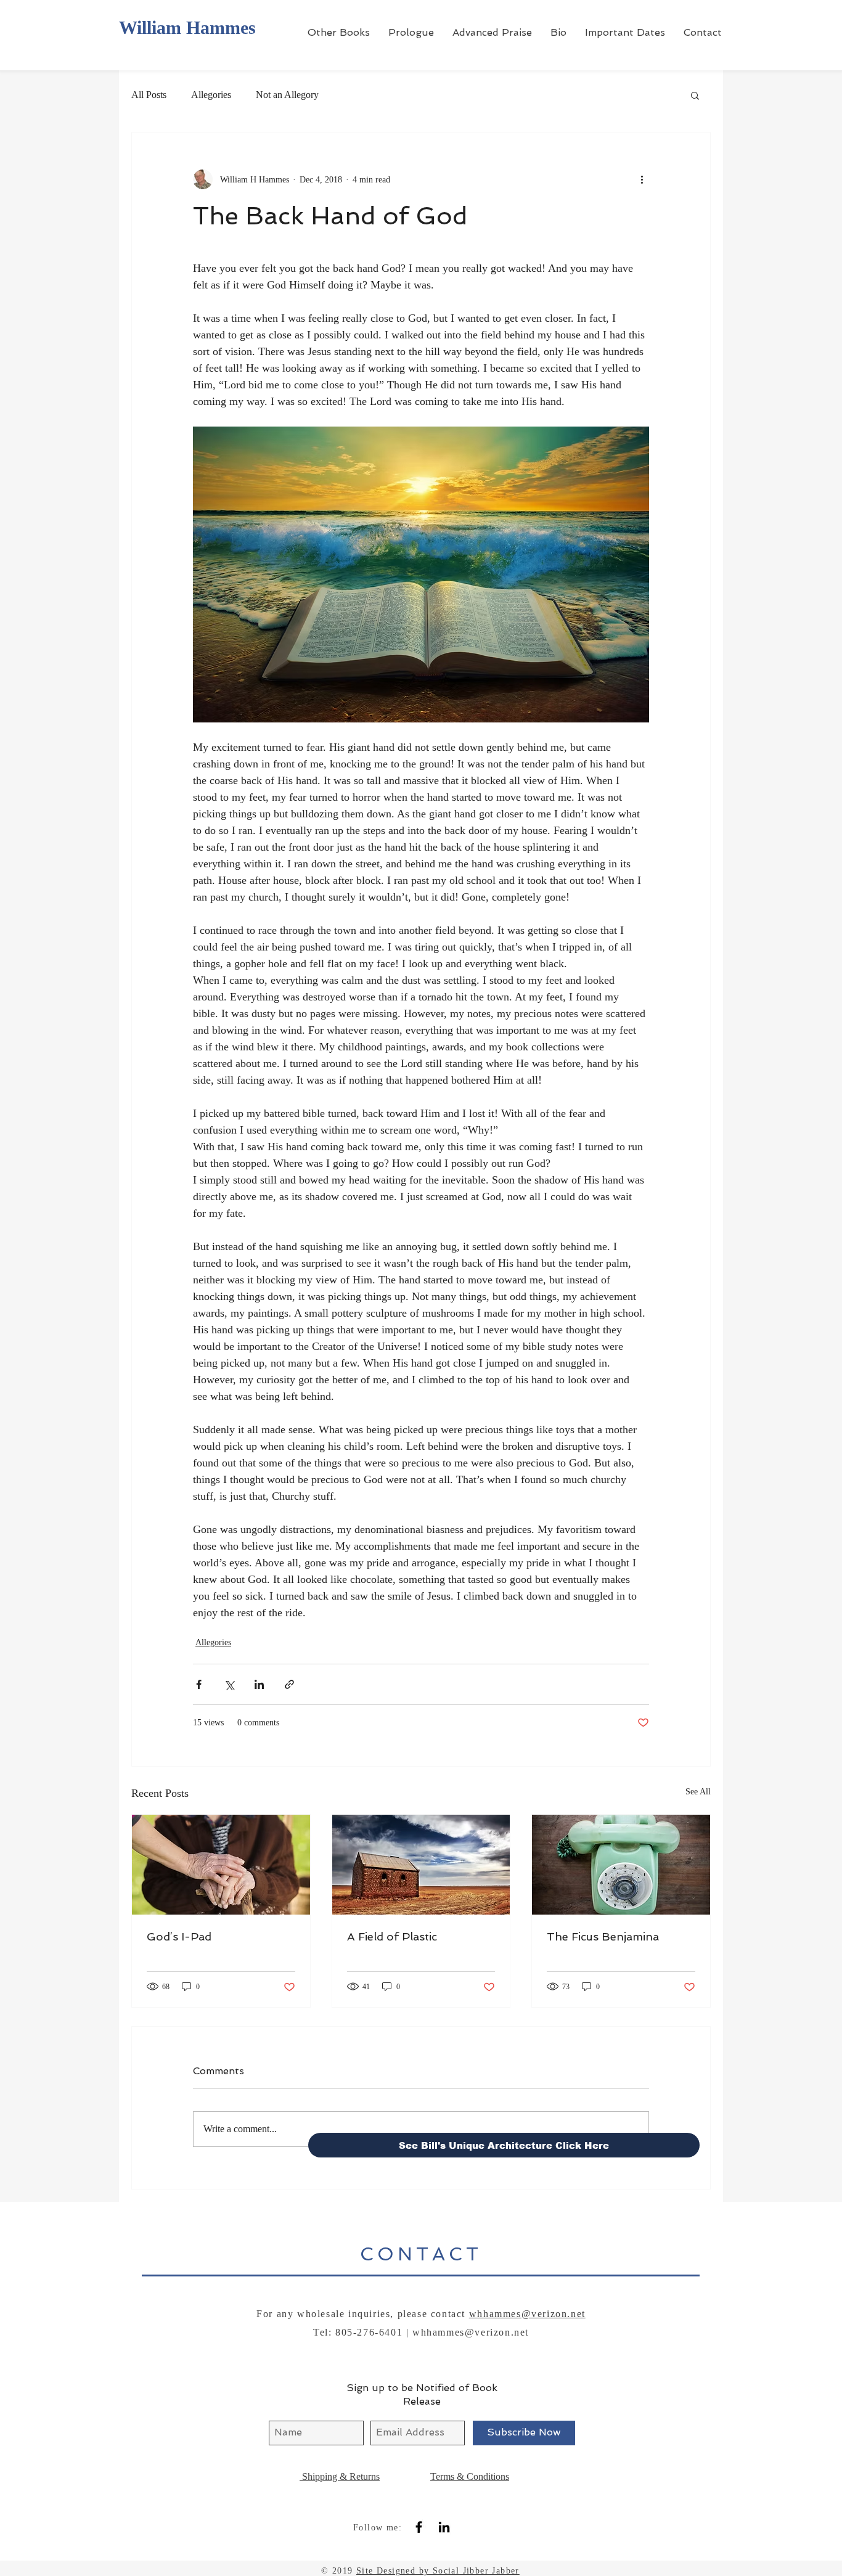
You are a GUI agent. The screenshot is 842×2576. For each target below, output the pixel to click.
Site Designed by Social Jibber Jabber (438, 2571)
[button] (695, 95)
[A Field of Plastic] (421, 1865)
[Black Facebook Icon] (419, 2527)
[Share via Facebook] (199, 1684)
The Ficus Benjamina (603, 1936)
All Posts (149, 95)
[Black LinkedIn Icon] (444, 2527)
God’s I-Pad (179, 1936)
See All (698, 1792)
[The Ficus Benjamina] (621, 1865)
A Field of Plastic (392, 1936)
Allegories (211, 95)
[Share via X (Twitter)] (229, 1684)
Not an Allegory (287, 95)
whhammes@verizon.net (527, 2314)
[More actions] (642, 179)
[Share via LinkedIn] (259, 1684)
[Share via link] (289, 1684)
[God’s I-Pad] (221, 1865)
